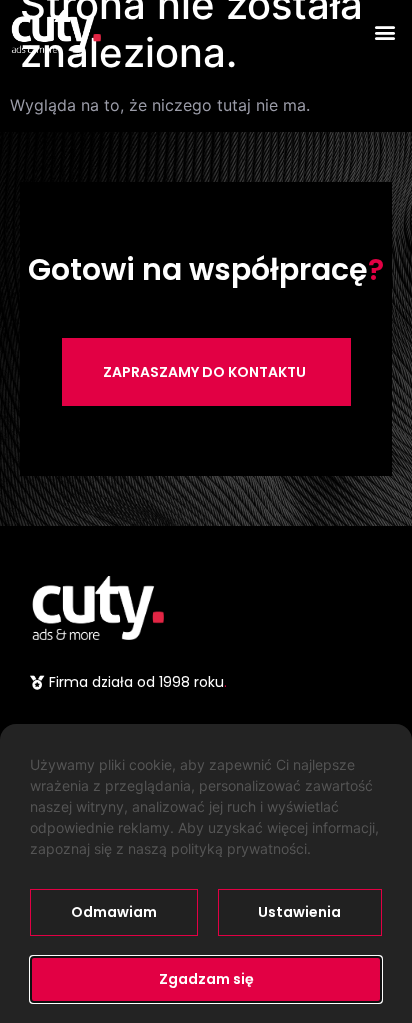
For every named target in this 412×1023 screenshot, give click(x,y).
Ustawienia (299, 912)
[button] (385, 31)
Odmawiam (114, 912)
